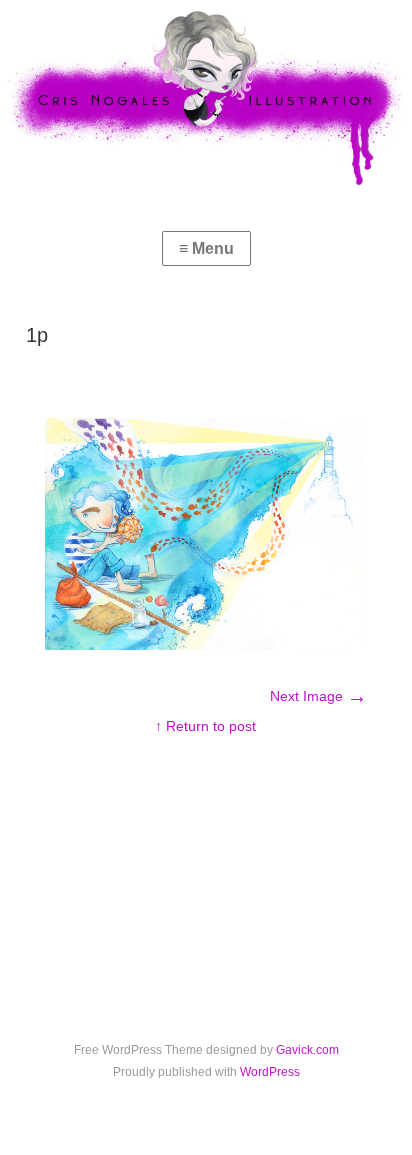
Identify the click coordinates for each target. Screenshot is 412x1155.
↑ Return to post (205, 726)
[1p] (205, 645)
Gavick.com (307, 1050)
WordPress (270, 1072)
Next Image (318, 696)
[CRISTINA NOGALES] (206, 97)
